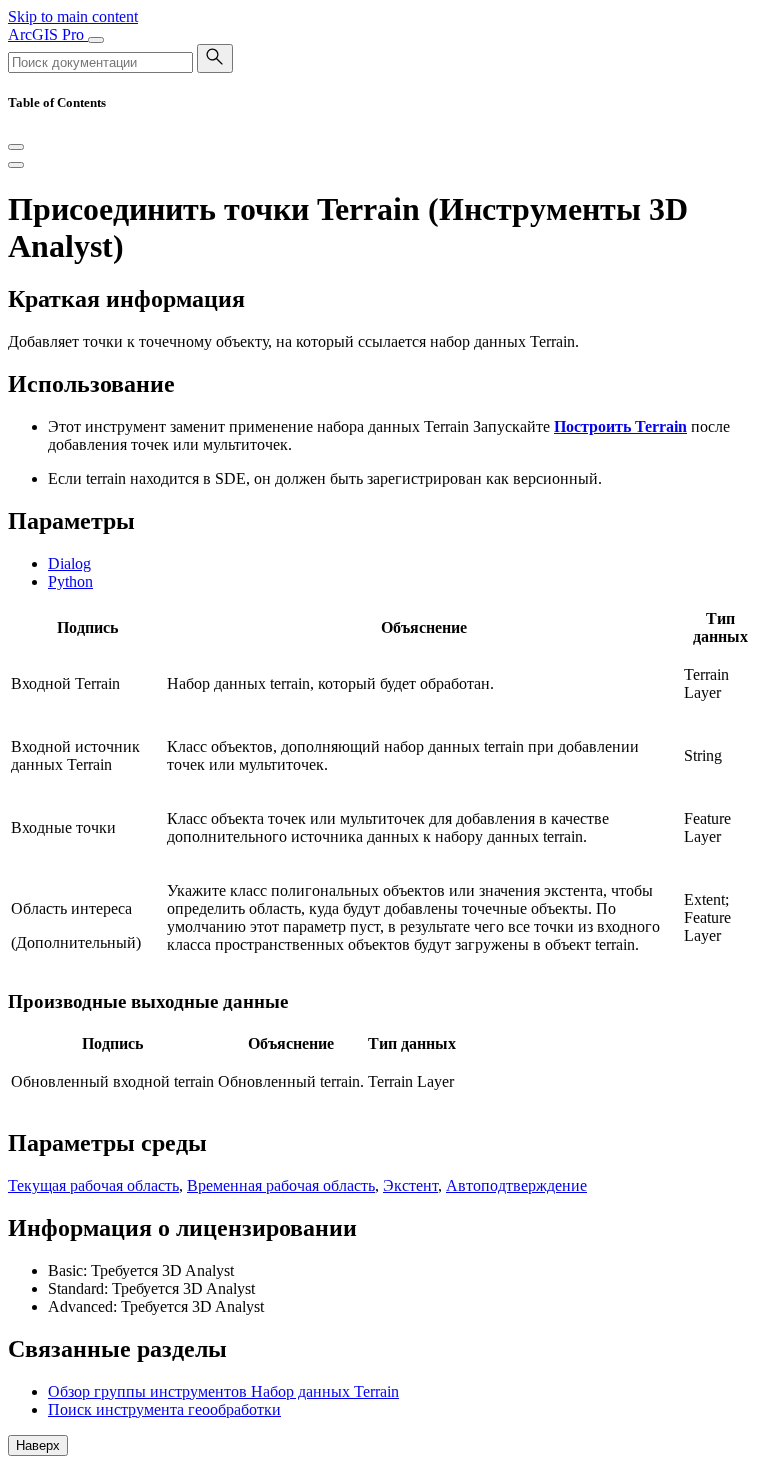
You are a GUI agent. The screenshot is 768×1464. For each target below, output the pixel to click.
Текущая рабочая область (93, 1185)
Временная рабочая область (281, 1185)
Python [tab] (70, 581)
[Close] (16, 147)
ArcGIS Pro (48, 34)
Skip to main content (73, 16)
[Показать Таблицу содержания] (16, 165)
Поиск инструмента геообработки (164, 1409)
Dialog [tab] (69, 563)
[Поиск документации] (215, 58)
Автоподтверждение (516, 1185)
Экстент (410, 1185)
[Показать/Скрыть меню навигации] (96, 40)
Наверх (38, 1445)
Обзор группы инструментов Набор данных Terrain (223, 1391)
